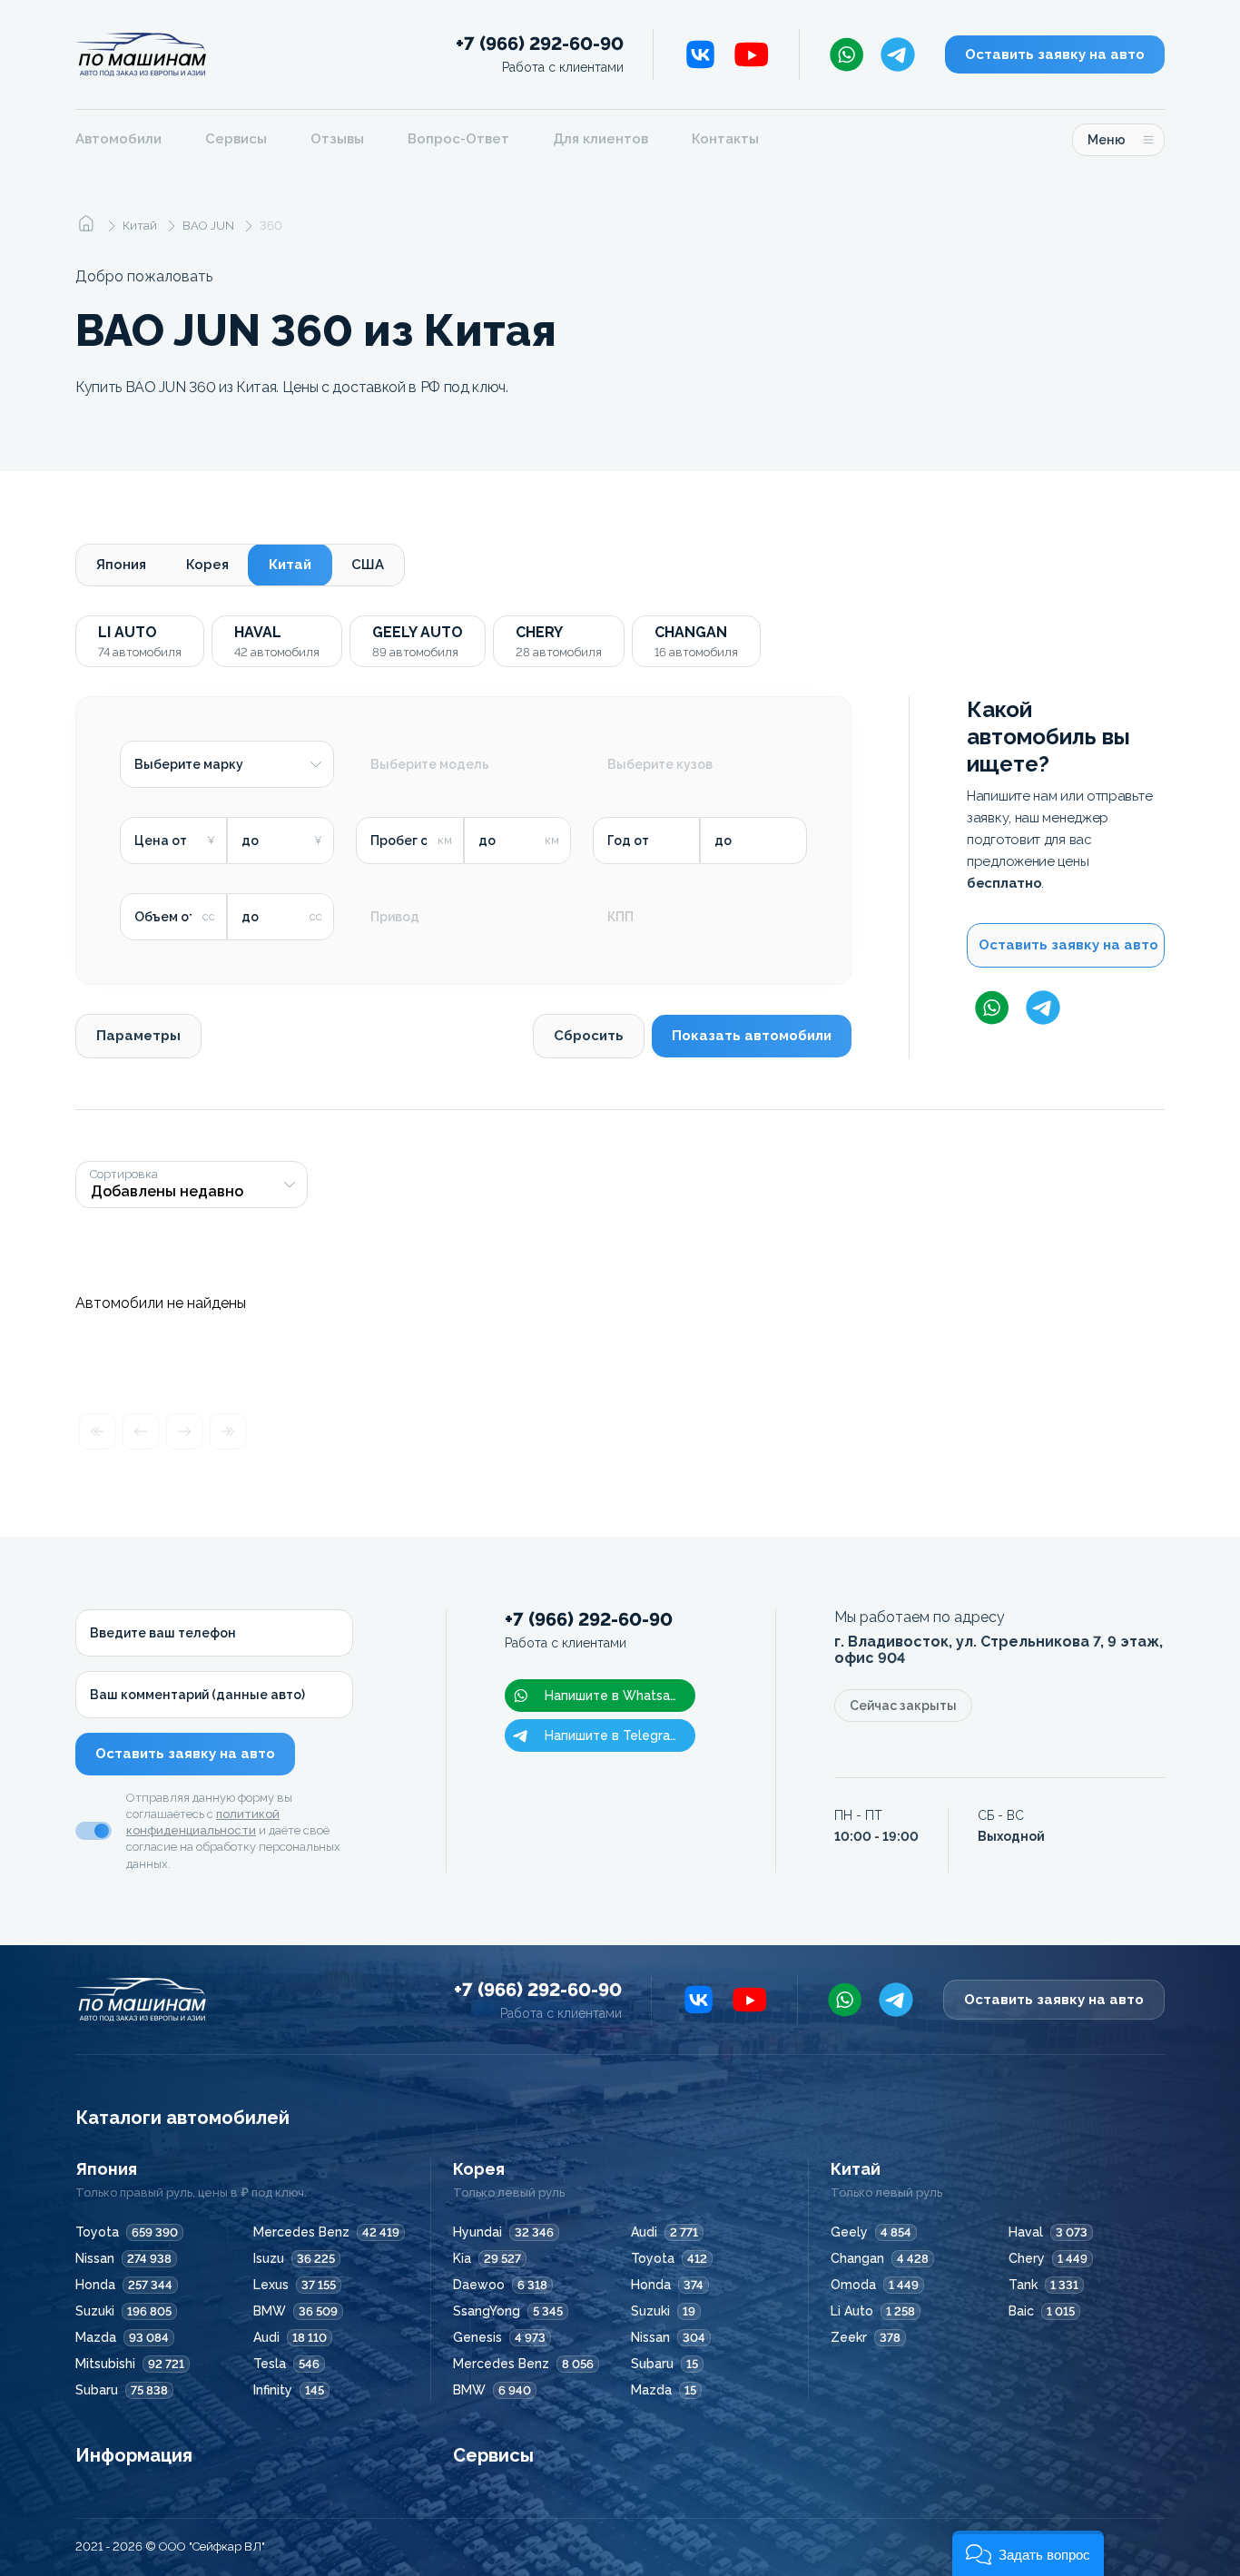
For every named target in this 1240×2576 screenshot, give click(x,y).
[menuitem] (129, 139)
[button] (1028, 2553)
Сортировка (124, 1175)
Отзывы (337, 139)
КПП (620, 917)
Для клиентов (600, 139)
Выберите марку (189, 764)
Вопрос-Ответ (458, 139)
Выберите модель (430, 764)
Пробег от (403, 841)
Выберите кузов (660, 764)
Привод (395, 917)
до (250, 841)
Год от (628, 841)
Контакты (725, 139)
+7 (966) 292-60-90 (540, 54)
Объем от (165, 917)
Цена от (161, 841)
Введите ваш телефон (163, 1633)
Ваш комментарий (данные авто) (197, 1695)
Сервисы (236, 139)
